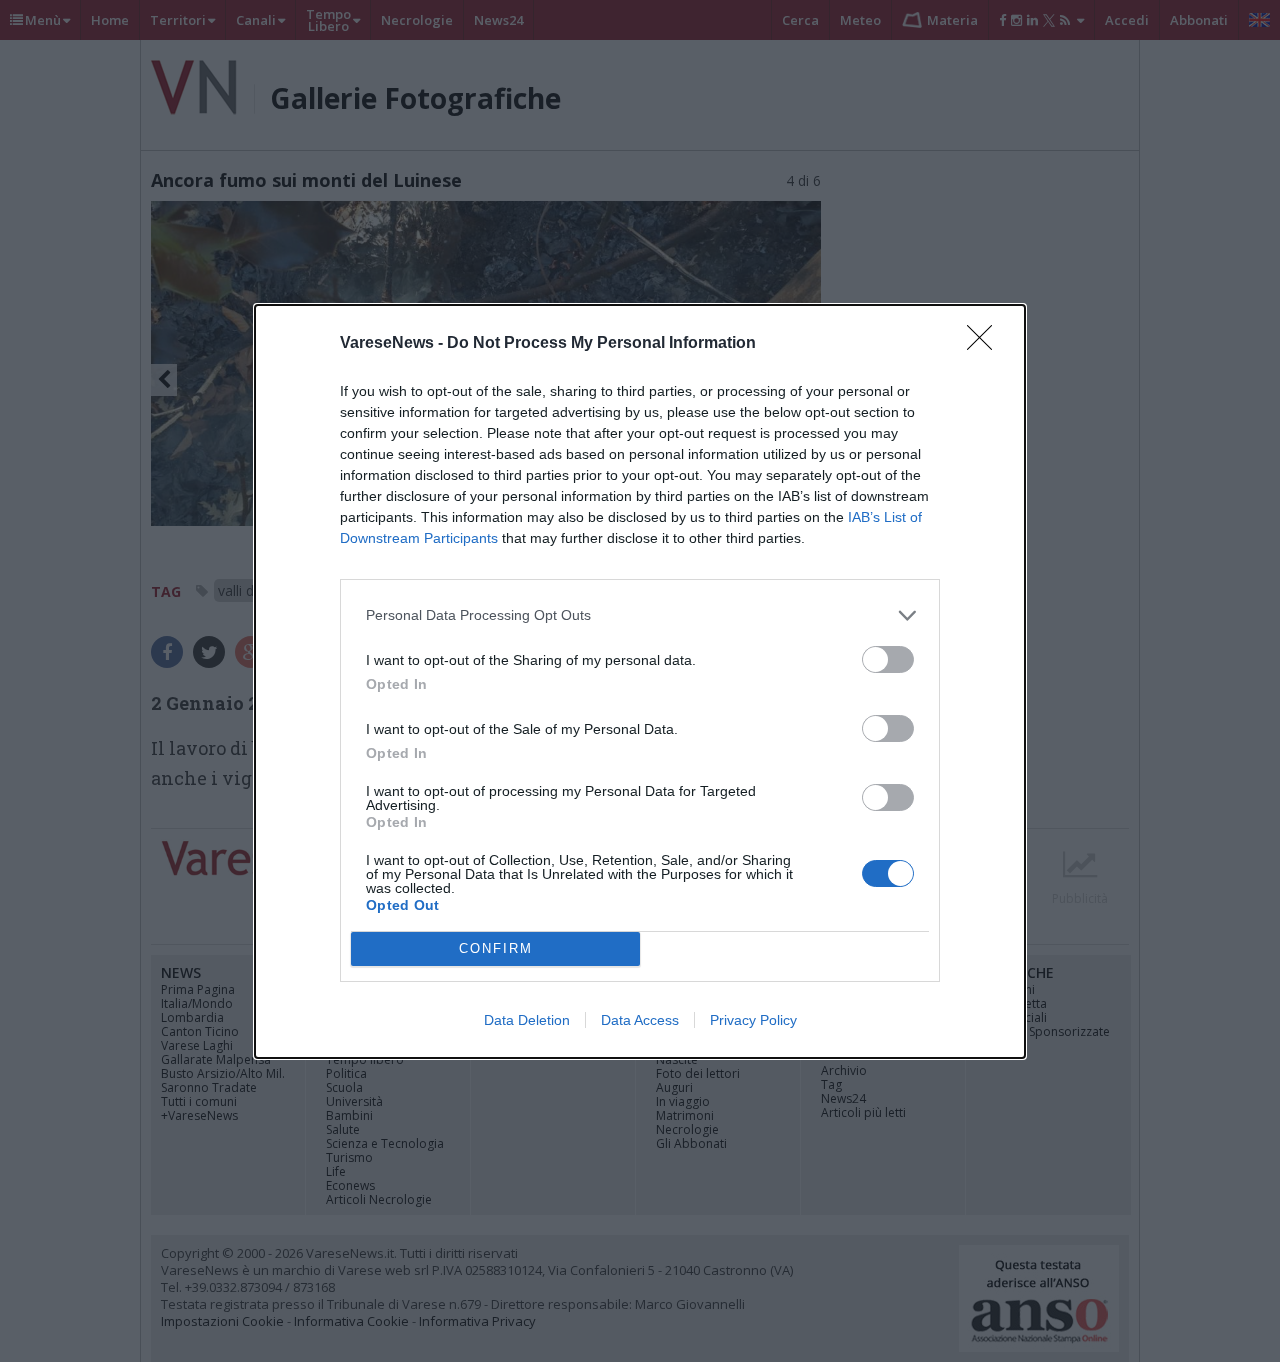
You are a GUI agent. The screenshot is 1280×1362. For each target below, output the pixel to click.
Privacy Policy (753, 1020)
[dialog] (640, 681)
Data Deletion (527, 1020)
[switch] (888, 659)
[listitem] (640, 615)
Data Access (640, 1020)
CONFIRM (496, 948)
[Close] (986, 344)
